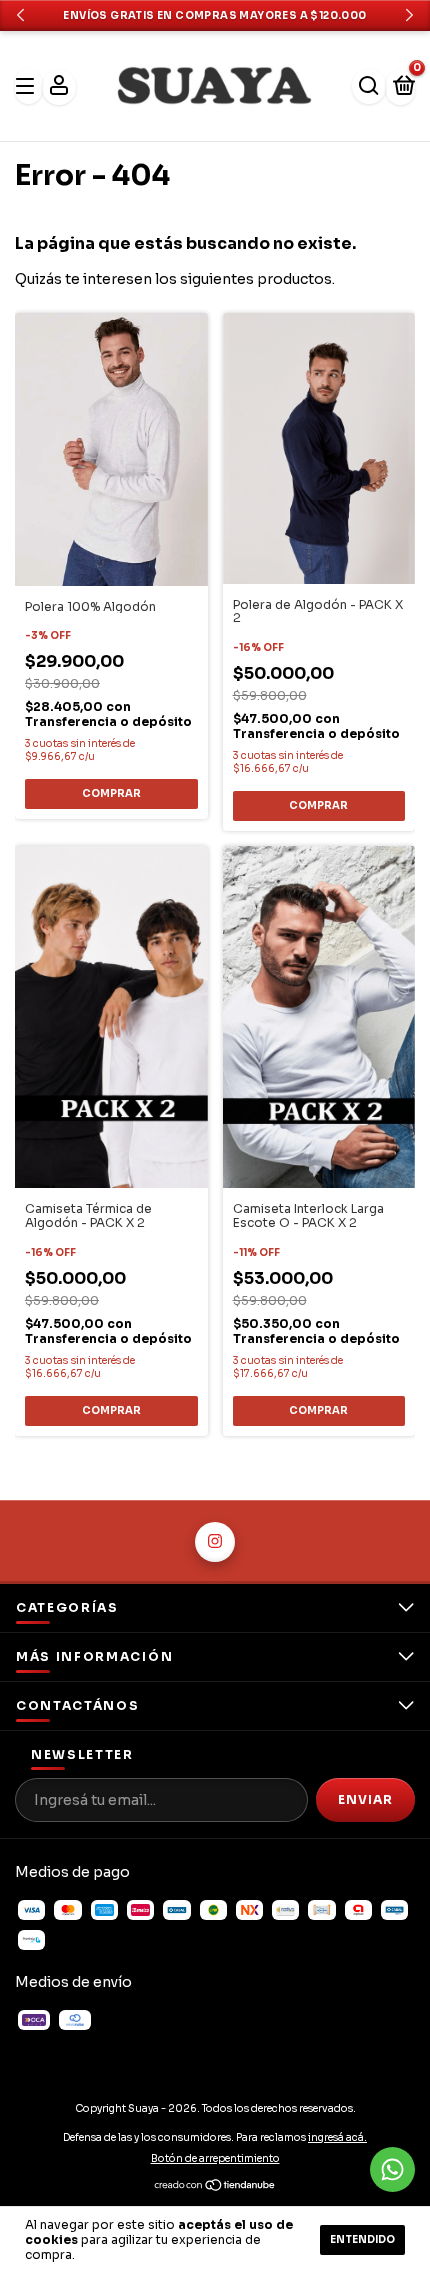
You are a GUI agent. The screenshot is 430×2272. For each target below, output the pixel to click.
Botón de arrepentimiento (215, 2158)
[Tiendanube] (215, 2188)
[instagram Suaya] (215, 1542)
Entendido (362, 2239)
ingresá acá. (337, 2137)
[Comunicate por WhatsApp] (392, 2169)
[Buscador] (369, 86)
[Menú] (28, 86)
